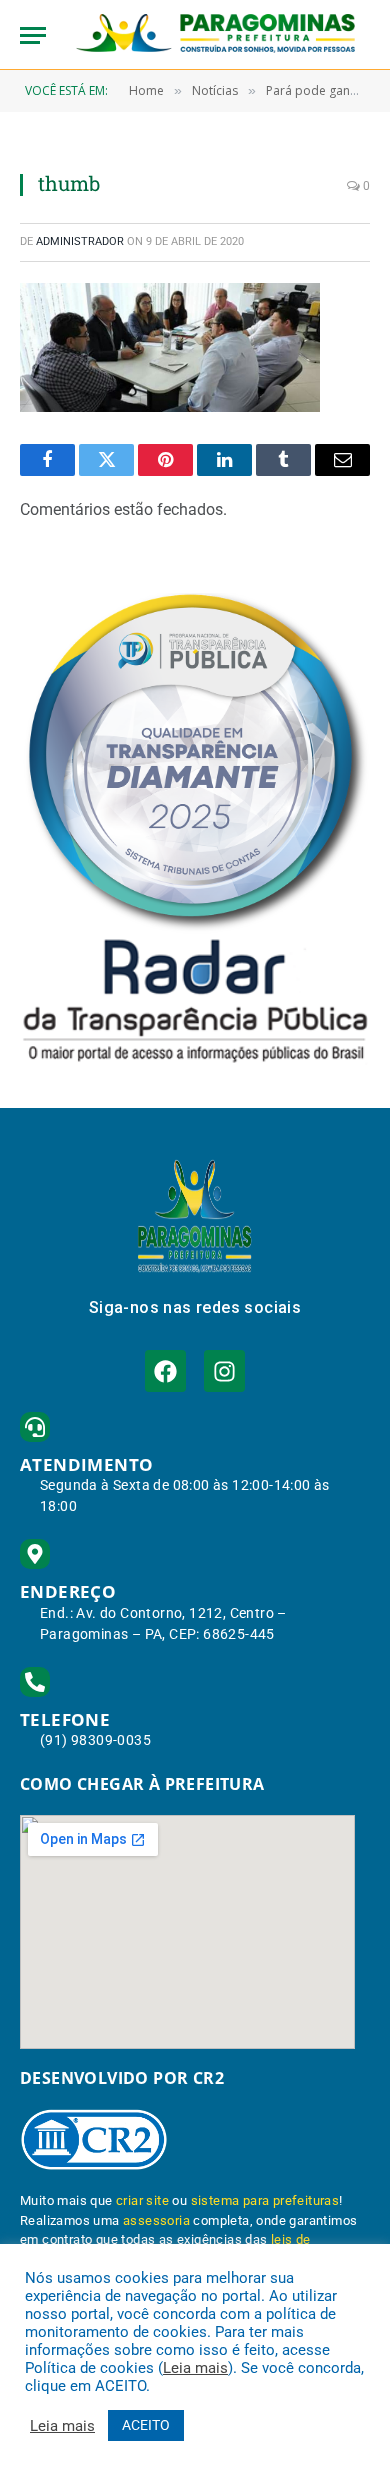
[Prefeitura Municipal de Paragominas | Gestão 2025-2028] (215, 35)
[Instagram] (224, 1370)
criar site (142, 2200)
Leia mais (195, 2368)
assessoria (156, 2220)
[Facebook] (165, 1370)
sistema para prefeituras (265, 2200)
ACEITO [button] (146, 2425)
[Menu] (33, 35)
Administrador (80, 241)
